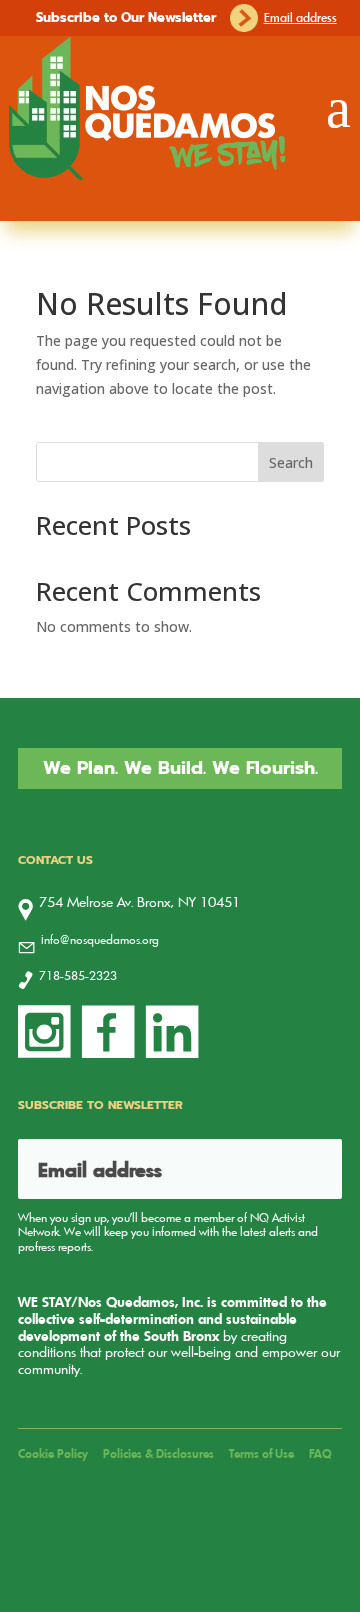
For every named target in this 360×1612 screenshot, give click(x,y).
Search (291, 462)
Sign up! (302, 1169)
